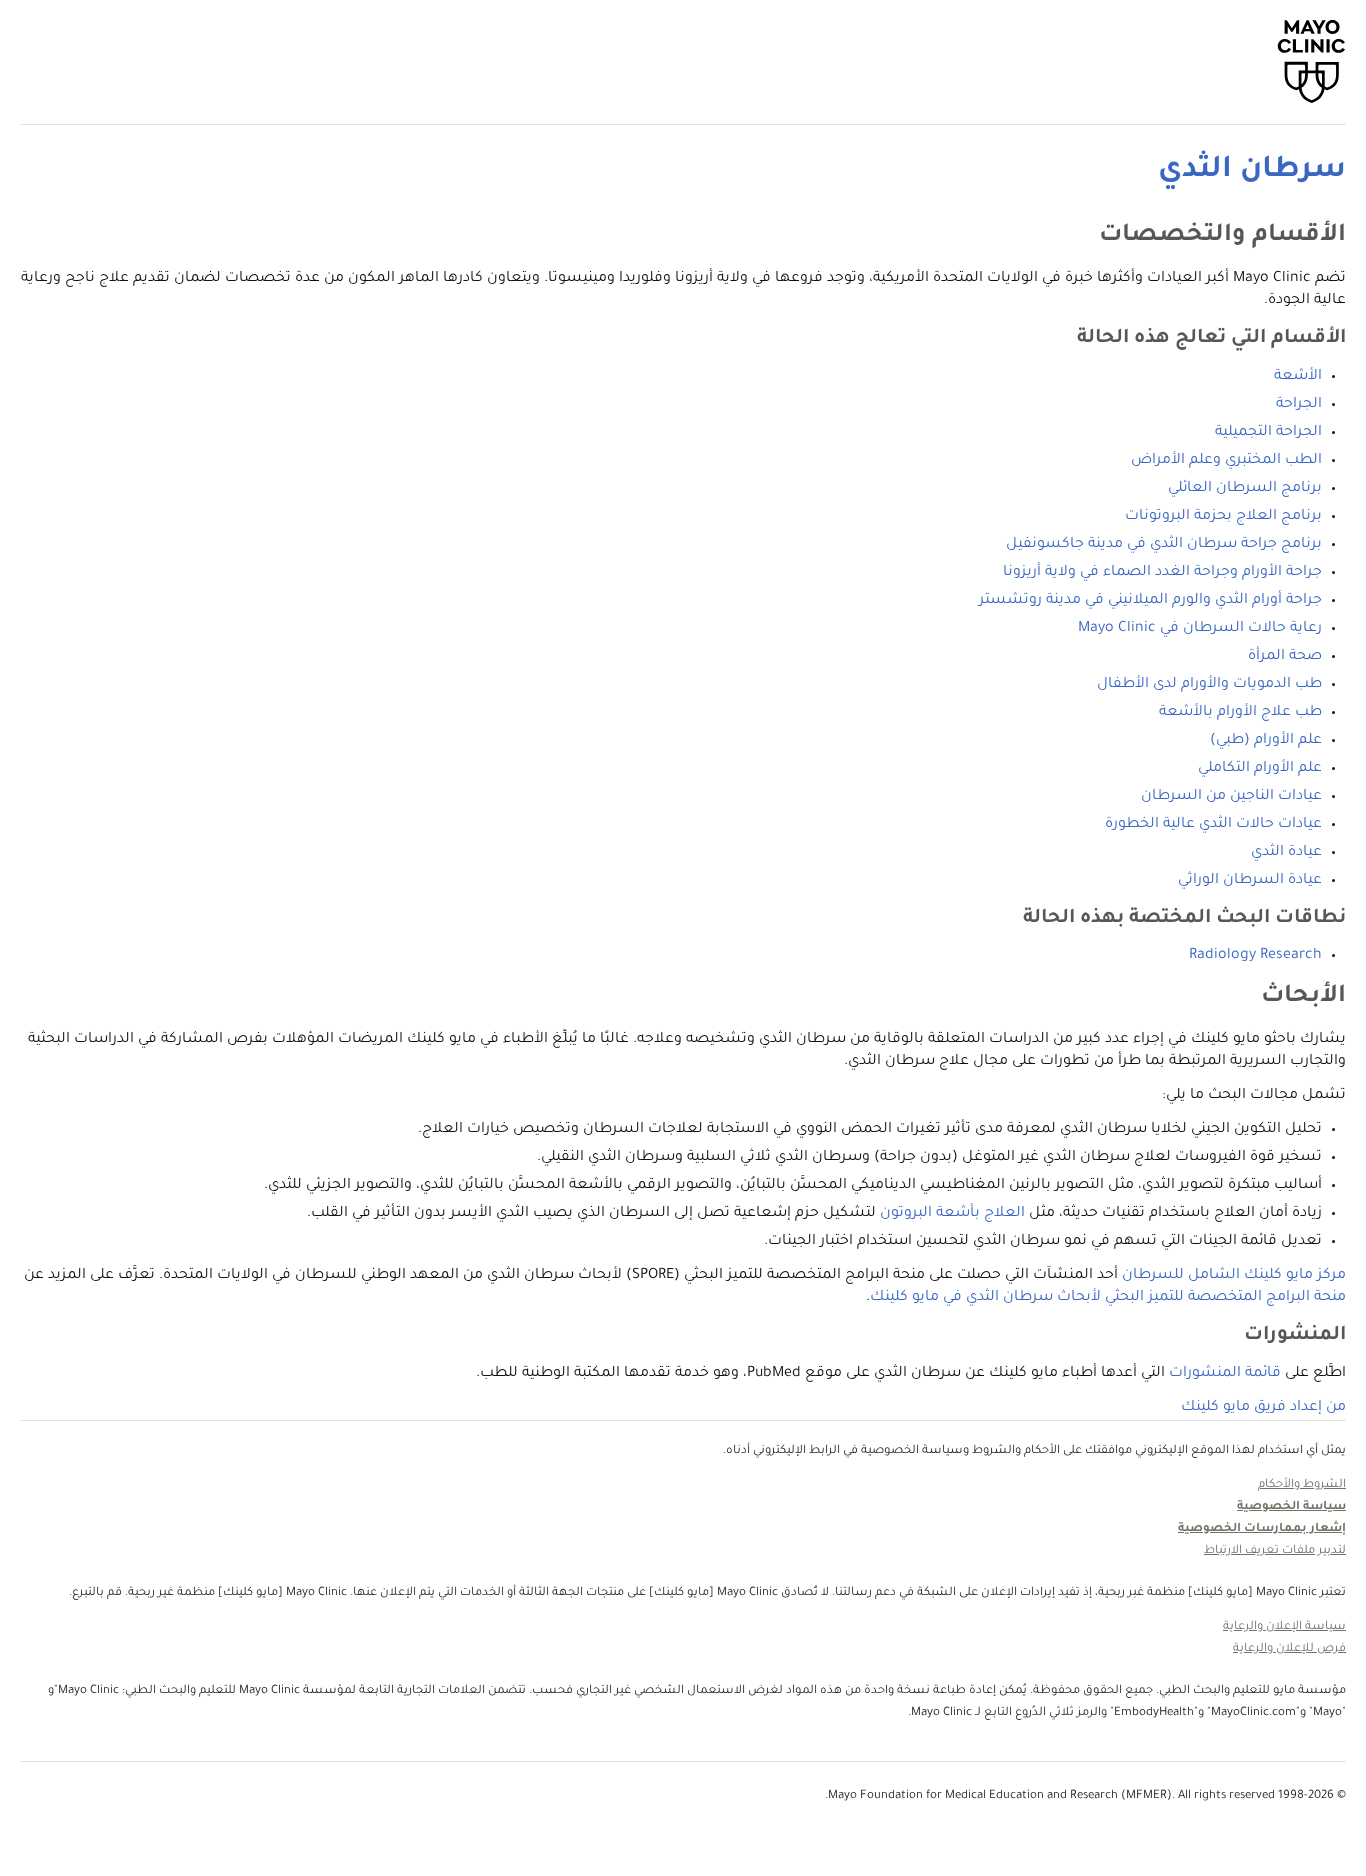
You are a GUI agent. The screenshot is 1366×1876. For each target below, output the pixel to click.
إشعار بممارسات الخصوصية (1262, 1529)
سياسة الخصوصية (1291, 1507)
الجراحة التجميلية (1268, 433)
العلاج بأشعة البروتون (952, 1214)
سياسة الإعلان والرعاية (1284, 1627)
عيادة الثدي (1286, 853)
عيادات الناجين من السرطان (1231, 797)
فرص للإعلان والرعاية (1289, 1649)
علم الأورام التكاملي (1260, 769)
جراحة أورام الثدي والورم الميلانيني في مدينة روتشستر (1150, 601)
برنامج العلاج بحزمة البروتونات (1223, 517)
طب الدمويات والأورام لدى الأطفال (1209, 685)
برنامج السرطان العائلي (1245, 489)
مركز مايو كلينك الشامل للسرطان (1234, 1276)
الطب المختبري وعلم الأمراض (1226, 461)
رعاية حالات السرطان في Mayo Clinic (1200, 629)
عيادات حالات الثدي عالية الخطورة (1213, 825)
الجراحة (1299, 405)
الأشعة (1298, 377)
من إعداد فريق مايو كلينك (1263, 1408)
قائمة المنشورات (1225, 1374)
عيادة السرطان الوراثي (1250, 881)
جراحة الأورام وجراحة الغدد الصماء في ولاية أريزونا (1162, 573)
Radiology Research (1255, 956)
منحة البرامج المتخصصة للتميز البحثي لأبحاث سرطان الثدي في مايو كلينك (1108, 1298)
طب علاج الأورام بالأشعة (1240, 713)
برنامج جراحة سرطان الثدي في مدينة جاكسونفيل (1164, 545)
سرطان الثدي (1252, 171)
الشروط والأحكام (1302, 1485)
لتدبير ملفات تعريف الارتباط (1275, 1551)
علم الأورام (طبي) (1266, 741)
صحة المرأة (1285, 657)
